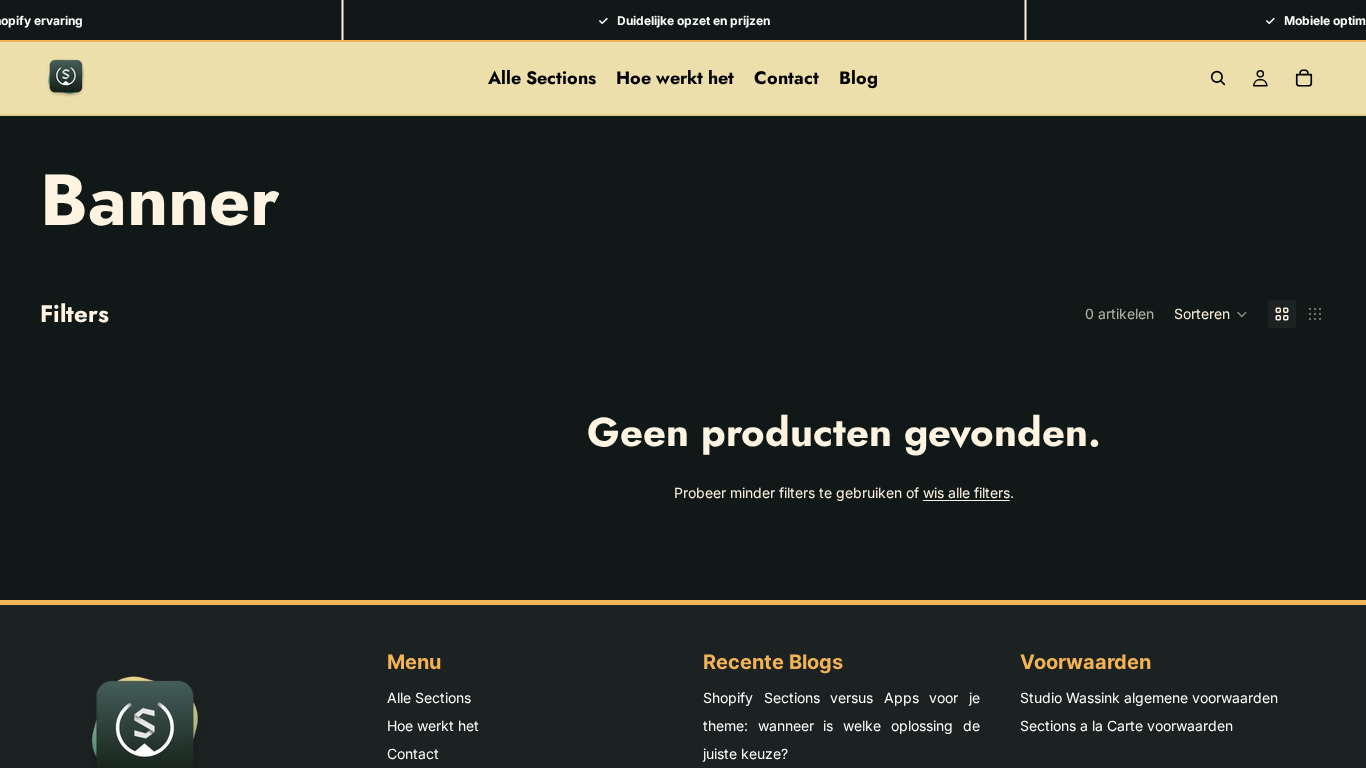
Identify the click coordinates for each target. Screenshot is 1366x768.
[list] (683, 20)
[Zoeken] (1218, 78)
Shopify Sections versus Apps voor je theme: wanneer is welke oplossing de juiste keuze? (841, 725)
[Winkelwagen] (1304, 78)
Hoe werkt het (433, 725)
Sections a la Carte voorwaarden (1126, 725)
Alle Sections (429, 697)
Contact (413, 753)
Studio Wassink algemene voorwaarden (1149, 697)
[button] (1211, 314)
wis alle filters (966, 492)
